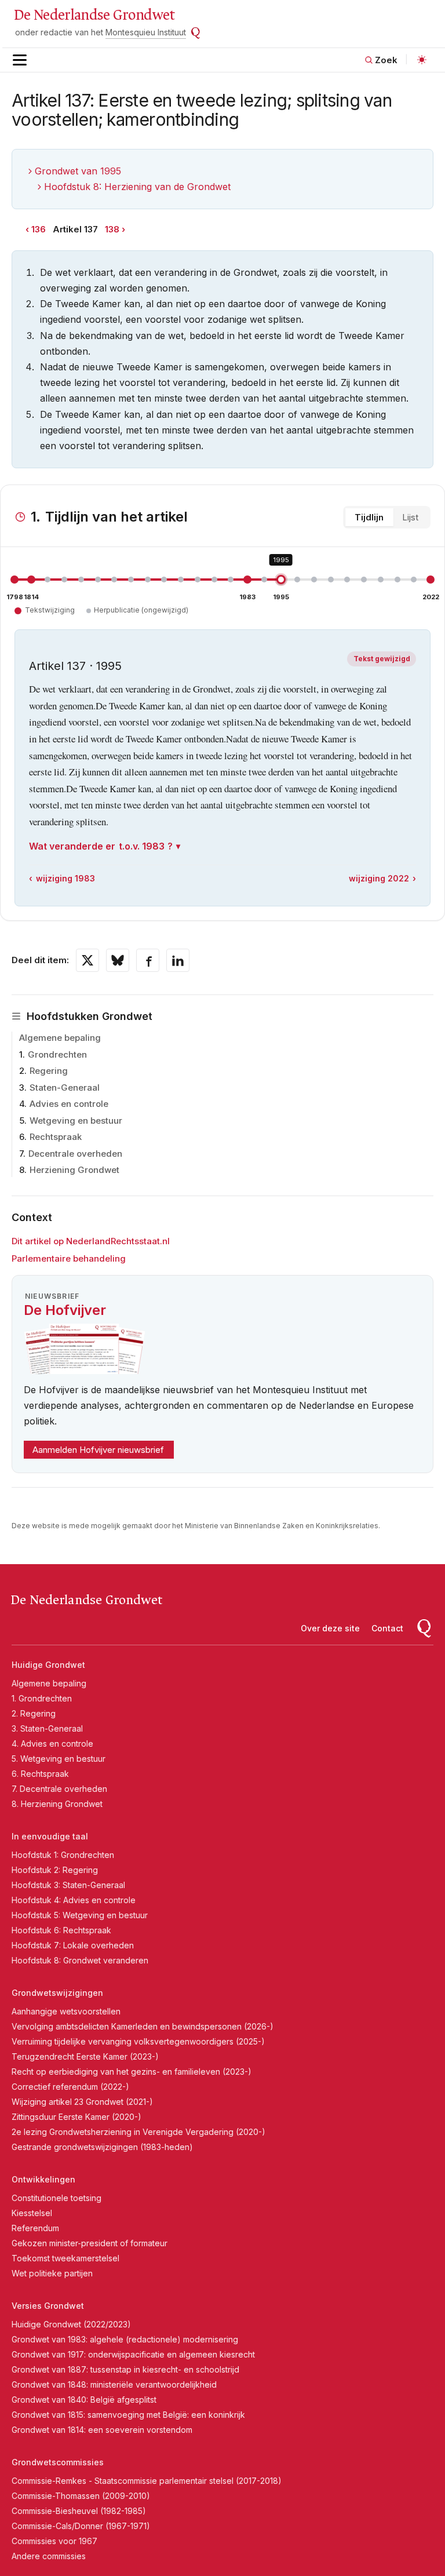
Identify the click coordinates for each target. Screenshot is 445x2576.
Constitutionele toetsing (56, 2198)
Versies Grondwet (48, 2306)
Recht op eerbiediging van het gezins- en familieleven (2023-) (132, 2072)
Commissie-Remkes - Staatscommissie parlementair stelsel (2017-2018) (147, 2481)
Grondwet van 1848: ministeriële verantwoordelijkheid (114, 2384)
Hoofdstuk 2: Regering (55, 1870)
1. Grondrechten (42, 1698)
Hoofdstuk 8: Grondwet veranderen (80, 1960)
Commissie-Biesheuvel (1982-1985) (79, 2511)
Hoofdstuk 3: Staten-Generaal (68, 1885)
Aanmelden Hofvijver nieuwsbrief (98, 1450)
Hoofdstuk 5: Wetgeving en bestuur (80, 1915)
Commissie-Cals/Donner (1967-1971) (81, 2526)
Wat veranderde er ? (101, 846)
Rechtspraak (56, 1137)
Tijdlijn (369, 517)
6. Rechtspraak (40, 1774)
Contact (387, 1628)
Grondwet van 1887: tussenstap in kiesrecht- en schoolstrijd (125, 2369)
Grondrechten (57, 1054)
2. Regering (34, 1713)
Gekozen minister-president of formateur (90, 2243)
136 (39, 229)
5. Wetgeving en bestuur (59, 1759)
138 (112, 229)
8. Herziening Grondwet (57, 1804)
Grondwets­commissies (58, 2462)
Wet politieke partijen (52, 2273)
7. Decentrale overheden (59, 1789)
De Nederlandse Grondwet (94, 15)
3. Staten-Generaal (47, 1728)
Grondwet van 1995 (78, 171)
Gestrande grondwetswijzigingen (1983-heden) (102, 2147)
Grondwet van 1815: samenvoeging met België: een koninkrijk (128, 2415)
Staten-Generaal (65, 1087)
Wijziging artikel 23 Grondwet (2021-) (82, 2102)
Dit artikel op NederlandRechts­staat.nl (91, 1241)
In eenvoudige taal (50, 1836)
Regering (49, 1071)
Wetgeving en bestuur (76, 1121)
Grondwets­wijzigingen (57, 1993)
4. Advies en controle (52, 1744)
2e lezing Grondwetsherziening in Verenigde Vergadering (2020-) (138, 2132)
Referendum (35, 2228)
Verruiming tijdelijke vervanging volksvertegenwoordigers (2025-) (138, 2041)
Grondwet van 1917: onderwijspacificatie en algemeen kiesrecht (133, 2354)
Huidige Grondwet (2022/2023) (71, 2324)
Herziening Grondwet (74, 1170)
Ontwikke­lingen (43, 2179)
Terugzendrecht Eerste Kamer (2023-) (85, 2056)
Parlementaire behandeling (69, 1258)
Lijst (410, 517)
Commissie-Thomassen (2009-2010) (81, 2496)
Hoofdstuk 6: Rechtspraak (61, 1930)
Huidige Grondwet (48, 1665)
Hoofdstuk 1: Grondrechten (63, 1855)
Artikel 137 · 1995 (75, 666)
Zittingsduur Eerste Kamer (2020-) (76, 2117)
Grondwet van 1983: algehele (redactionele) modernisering (125, 2339)
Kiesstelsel (32, 2213)
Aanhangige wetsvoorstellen (66, 2011)
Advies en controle (69, 1104)
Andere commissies (49, 2556)
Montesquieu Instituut (146, 32)
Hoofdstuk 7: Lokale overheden (73, 1945)
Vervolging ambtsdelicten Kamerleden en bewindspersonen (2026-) (143, 2026)
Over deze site (330, 1628)
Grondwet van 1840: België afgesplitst (84, 2400)
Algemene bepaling (60, 1038)
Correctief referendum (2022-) (70, 2087)
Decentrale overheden (75, 1154)
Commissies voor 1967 (54, 2541)
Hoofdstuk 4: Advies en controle (74, 1900)
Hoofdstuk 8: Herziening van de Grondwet (137, 187)
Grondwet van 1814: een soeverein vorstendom (102, 2430)
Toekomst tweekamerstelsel (65, 2258)
